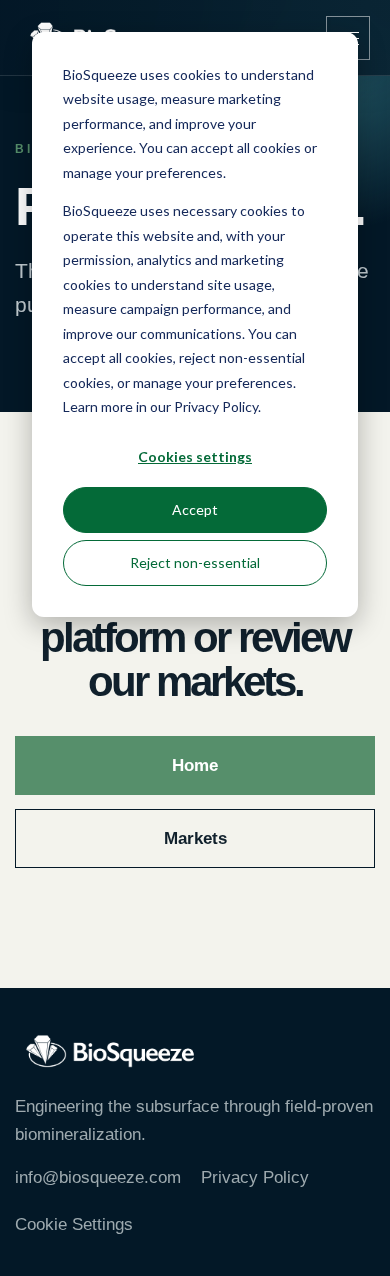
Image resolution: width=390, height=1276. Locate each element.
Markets (195, 838)
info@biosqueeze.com (98, 1177)
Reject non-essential (195, 562)
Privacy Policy (255, 1177)
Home (195, 765)
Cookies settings (195, 456)
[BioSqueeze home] (110, 1051)
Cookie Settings (74, 1224)
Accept (195, 509)
